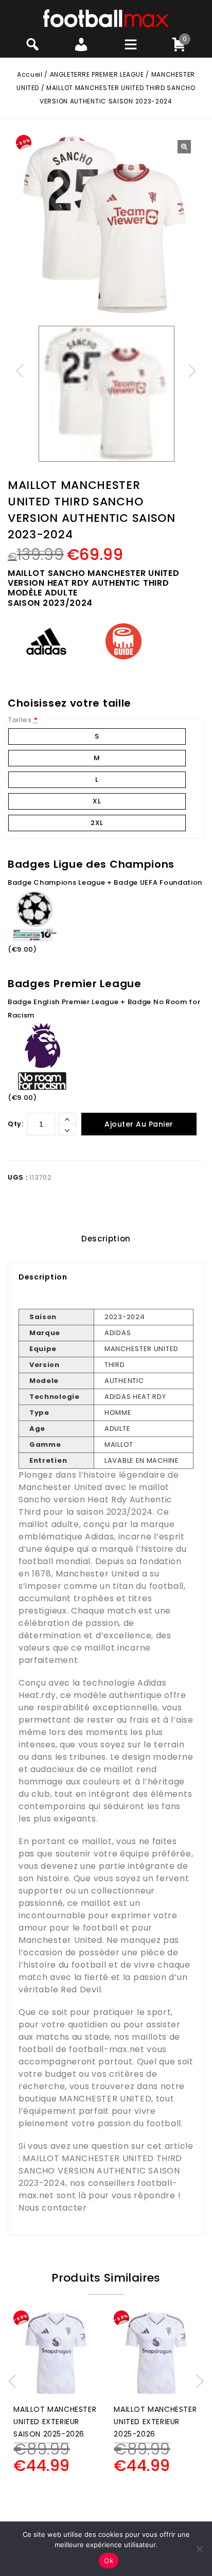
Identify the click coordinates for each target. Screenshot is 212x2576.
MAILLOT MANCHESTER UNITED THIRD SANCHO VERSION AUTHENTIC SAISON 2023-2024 (100, 2171)
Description (106, 1239)
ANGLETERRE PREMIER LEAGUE (97, 74)
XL (97, 801)
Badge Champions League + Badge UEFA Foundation (105, 882)
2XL (97, 823)
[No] (199, 2549)
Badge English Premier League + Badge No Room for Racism (104, 1009)
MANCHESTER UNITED (105, 2099)
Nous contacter (53, 2208)
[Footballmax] (106, 18)
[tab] (106, 1239)
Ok (109, 2561)
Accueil (30, 74)
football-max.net (107, 2049)
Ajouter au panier (139, 1124)
